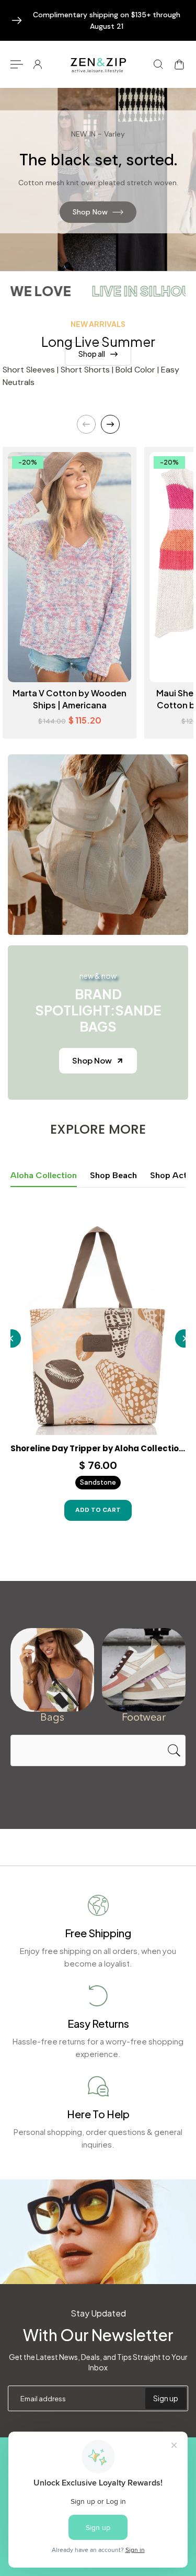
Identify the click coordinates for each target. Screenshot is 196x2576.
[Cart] (179, 64)
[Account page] (38, 64)
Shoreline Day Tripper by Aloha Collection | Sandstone (98, 1449)
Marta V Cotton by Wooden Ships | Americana (70, 699)
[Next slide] (110, 424)
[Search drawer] (158, 64)
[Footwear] (144, 1670)
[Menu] (17, 64)
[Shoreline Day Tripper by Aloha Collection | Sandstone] (98, 1326)
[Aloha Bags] (52, 1670)
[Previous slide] (86, 424)
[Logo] (98, 64)
